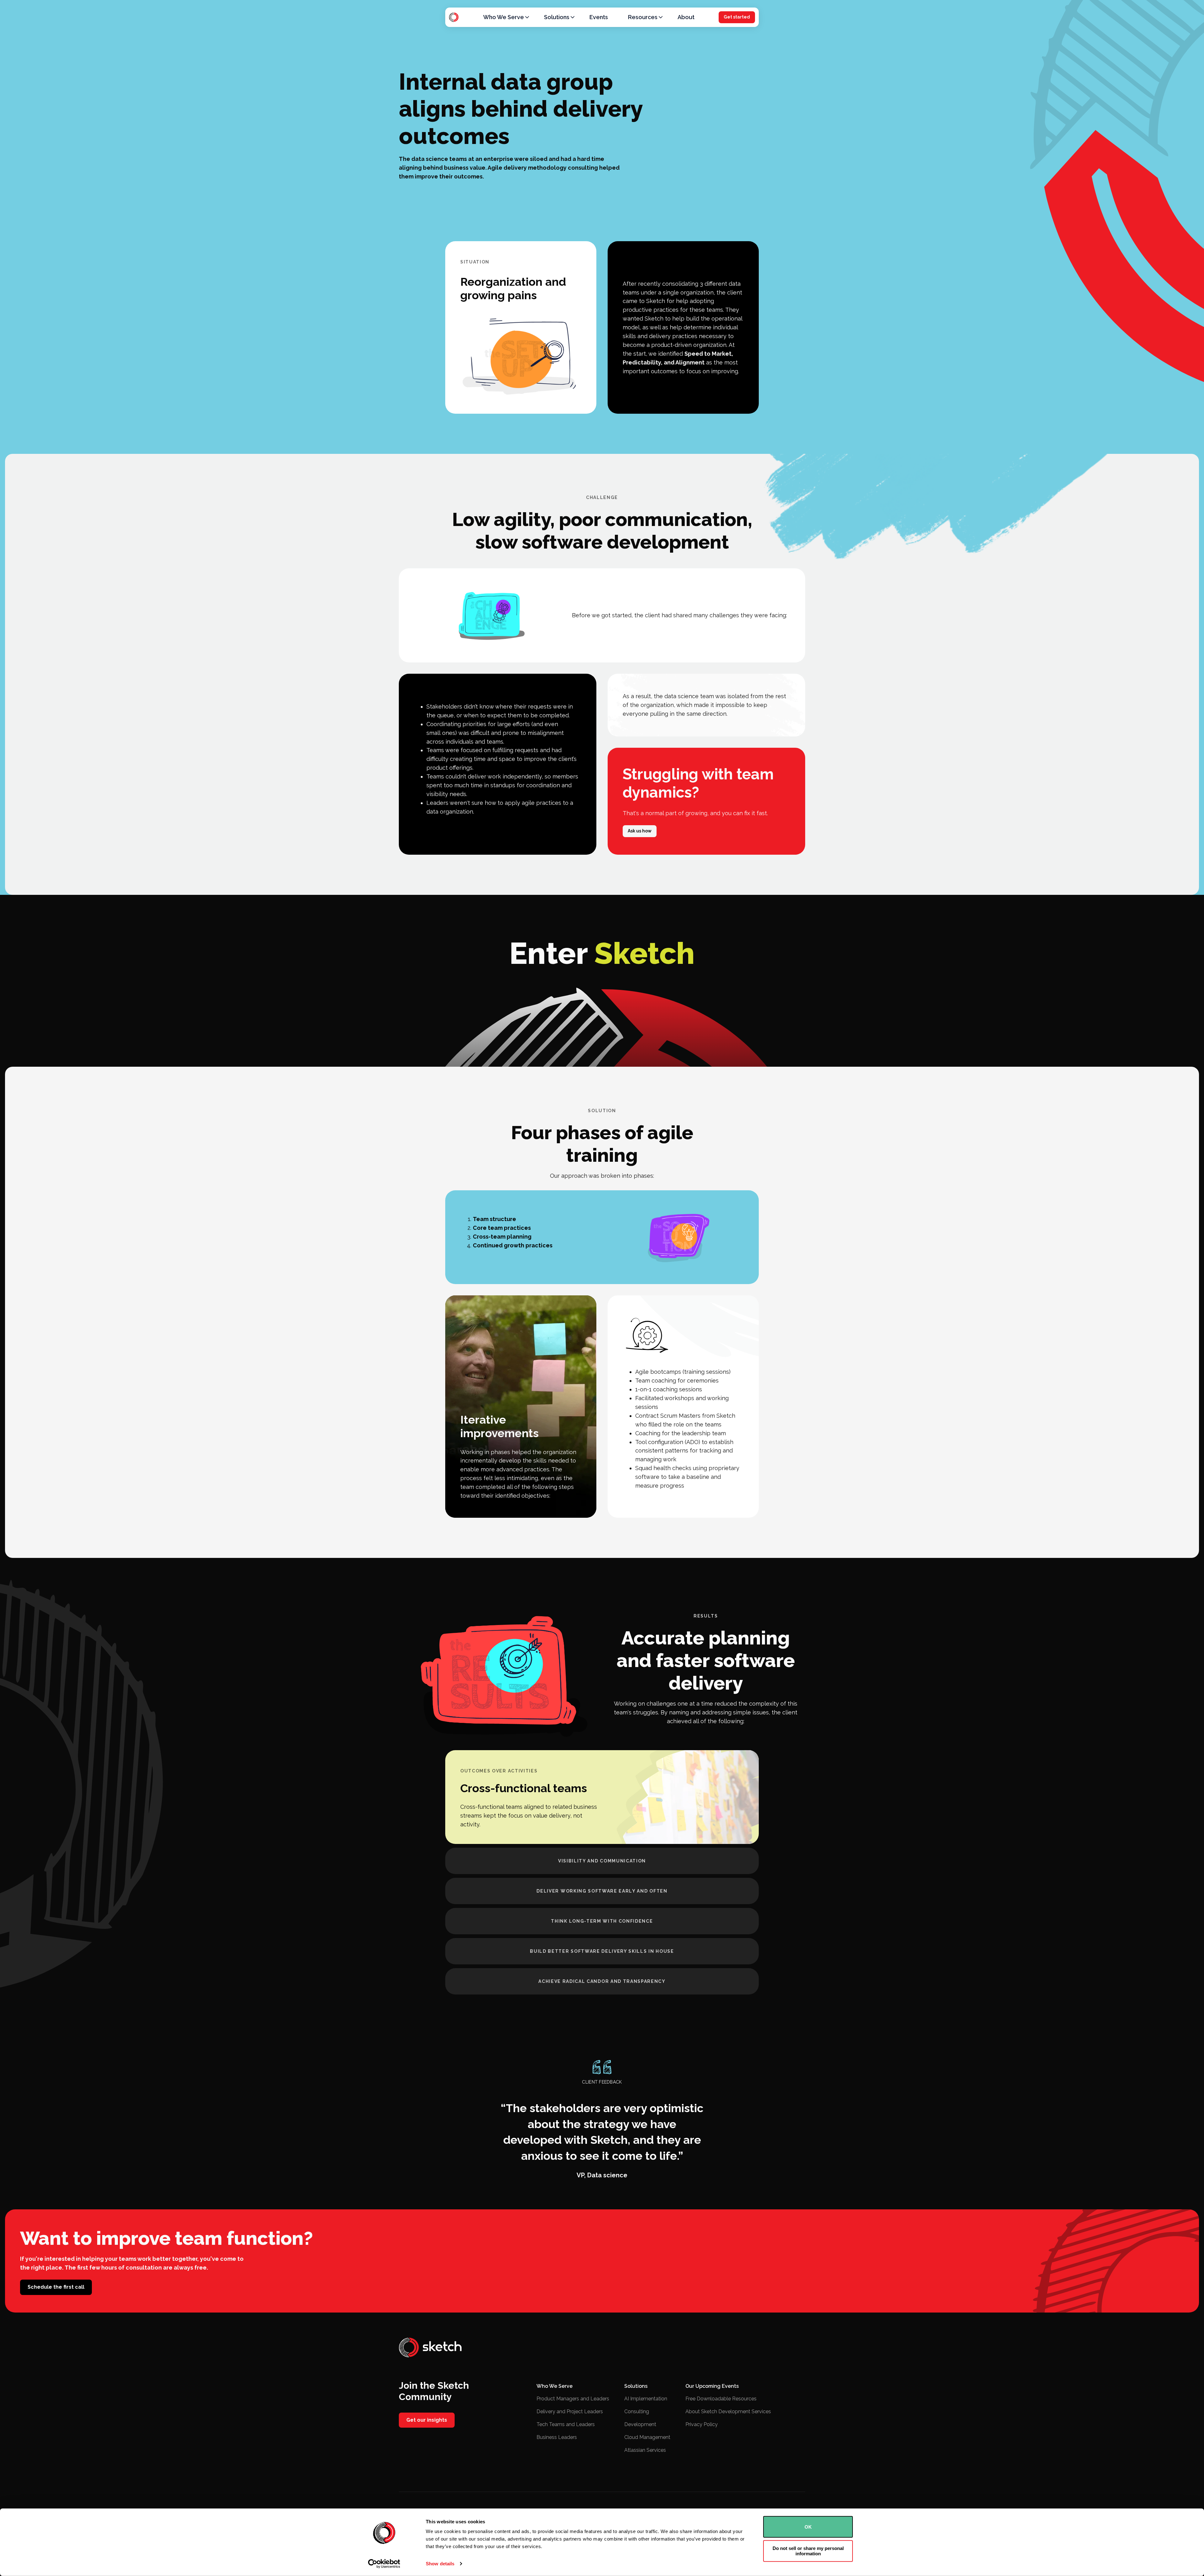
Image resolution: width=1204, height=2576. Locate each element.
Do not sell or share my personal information (808, 2551)
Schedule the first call (56, 2287)
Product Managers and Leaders (573, 2399)
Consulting (637, 2411)
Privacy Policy (702, 2424)
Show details (440, 2564)
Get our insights (427, 2420)
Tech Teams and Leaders (566, 2424)
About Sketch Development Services (728, 2411)
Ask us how (640, 831)
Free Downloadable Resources (721, 2399)
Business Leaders (557, 2437)
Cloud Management (647, 2437)
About (686, 17)
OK (808, 2527)
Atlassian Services (645, 2450)
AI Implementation (646, 2399)
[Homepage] (454, 17)
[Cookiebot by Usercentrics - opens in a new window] (384, 2564)
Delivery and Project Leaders (570, 2411)
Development (640, 2424)
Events (599, 17)
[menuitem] (504, 17)
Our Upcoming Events (712, 2386)
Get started (737, 17)
